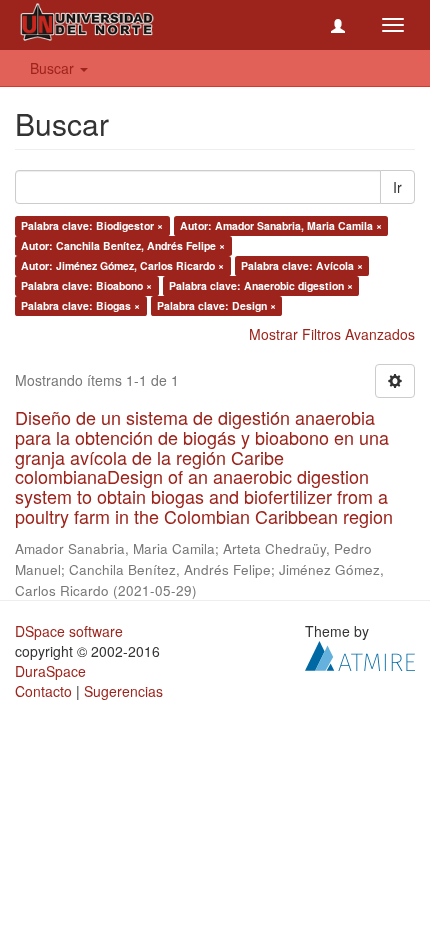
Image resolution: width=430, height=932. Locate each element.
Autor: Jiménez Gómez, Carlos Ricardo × (122, 265)
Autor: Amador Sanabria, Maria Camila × (281, 225)
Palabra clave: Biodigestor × (92, 225)
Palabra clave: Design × (216, 305)
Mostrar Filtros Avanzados (332, 334)
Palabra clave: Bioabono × (86, 285)
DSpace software (69, 631)
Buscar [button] (54, 68)
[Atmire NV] (360, 653)
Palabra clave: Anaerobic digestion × (261, 285)
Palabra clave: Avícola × (302, 265)
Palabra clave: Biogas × (80, 305)
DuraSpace (50, 671)
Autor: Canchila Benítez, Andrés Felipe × (123, 245)
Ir (397, 187)
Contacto (43, 691)
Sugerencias (123, 691)
